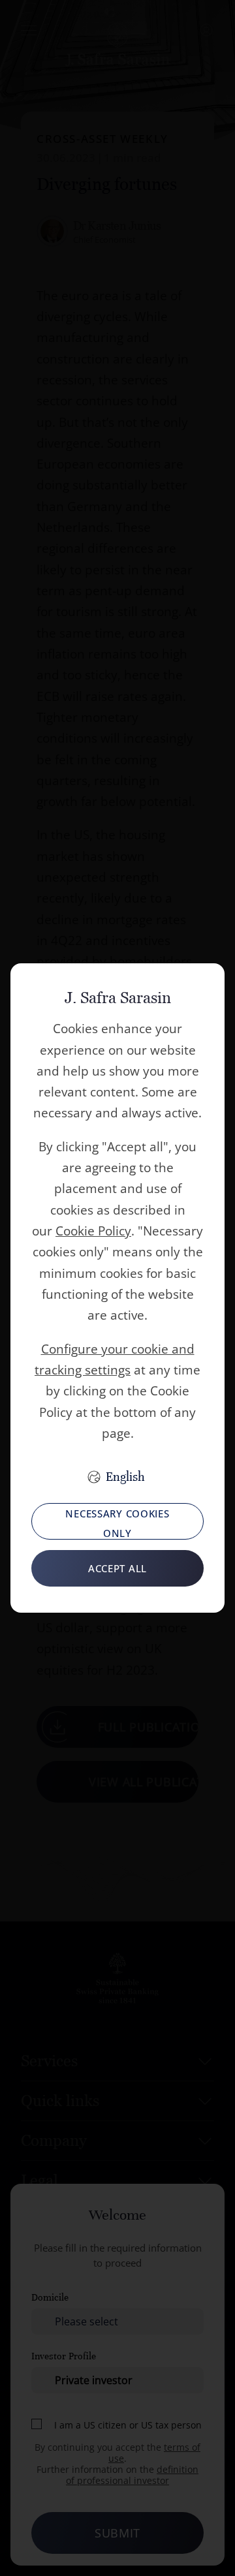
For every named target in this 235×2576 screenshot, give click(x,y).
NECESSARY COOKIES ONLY (117, 1523)
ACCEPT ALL (117, 1568)
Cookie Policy (93, 1231)
